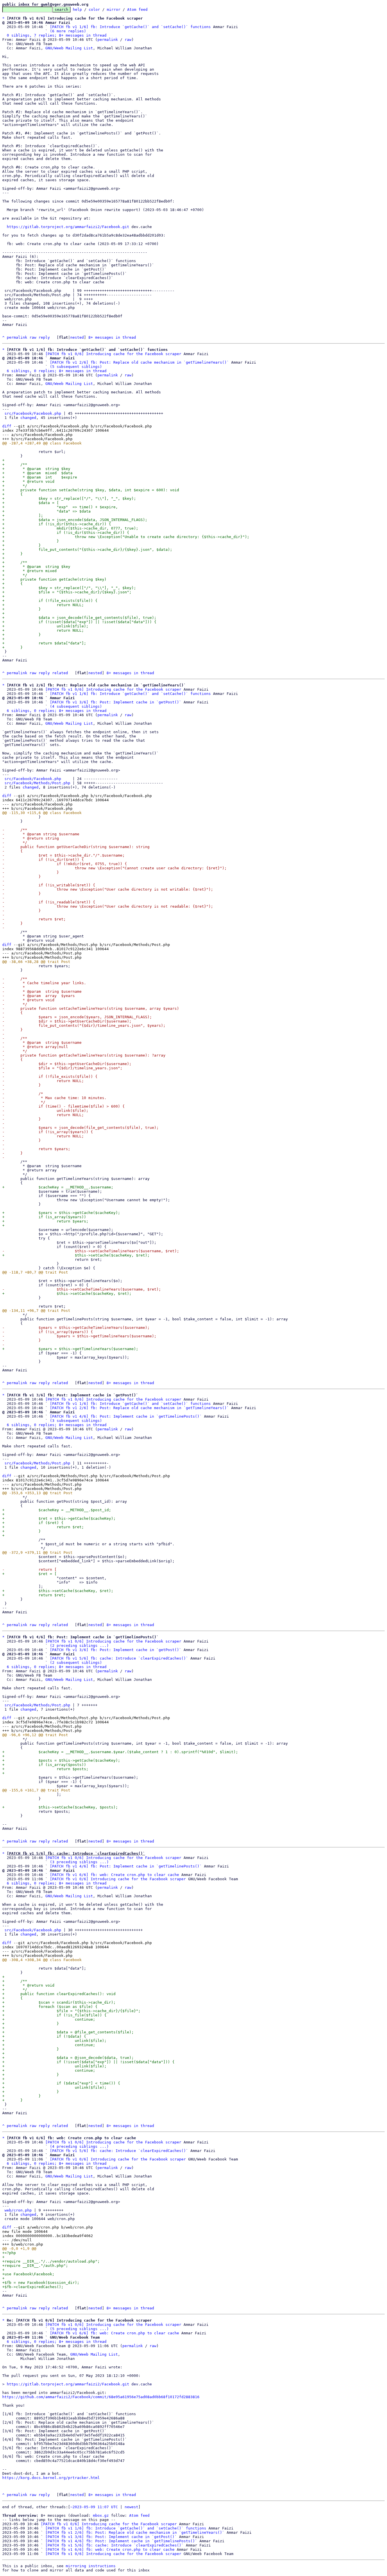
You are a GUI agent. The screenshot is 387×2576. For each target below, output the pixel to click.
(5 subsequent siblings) (76, 367)
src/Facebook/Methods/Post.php (37, 783)
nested (77, 337)
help (77, 10)
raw (128, 40)
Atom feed (137, 10)
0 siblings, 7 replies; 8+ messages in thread (57, 35)
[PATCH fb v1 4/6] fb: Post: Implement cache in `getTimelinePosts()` (126, 1416)
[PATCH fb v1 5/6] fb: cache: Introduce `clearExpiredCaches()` (119, 1658)
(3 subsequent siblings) (76, 1421)
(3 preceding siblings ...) (79, 1862)
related (60, 673)
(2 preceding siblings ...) (79, 1646)
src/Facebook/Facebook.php (33, 413)
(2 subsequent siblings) (76, 1663)
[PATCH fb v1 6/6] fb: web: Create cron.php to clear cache (114, 1875)
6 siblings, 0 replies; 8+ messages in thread (57, 371)
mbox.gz (101, 2515)
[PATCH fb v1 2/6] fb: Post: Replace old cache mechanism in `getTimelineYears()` (139, 362)
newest (131, 2507)
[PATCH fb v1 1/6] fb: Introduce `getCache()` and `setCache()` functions (130, 27)
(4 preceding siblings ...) (79, 2146)
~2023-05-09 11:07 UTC (94, 2507)
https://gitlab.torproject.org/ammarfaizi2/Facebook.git (68, 227)
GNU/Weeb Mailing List (69, 48)
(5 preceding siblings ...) (79, 2329)
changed (28, 418)
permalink (108, 40)
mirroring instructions (91, 2566)
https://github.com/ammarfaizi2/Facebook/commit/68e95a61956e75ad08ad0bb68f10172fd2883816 (101, 2397)
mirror (114, 10)
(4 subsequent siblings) (76, 706)
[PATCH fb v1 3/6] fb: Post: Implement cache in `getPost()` (116, 702)
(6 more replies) (68, 31)
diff (7, 426)
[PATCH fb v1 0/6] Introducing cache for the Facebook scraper (113, 354)
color (94, 10)
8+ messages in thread (112, 337)
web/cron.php (18, 2210)
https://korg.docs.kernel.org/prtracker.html (51, 2478)
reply (44, 337)
